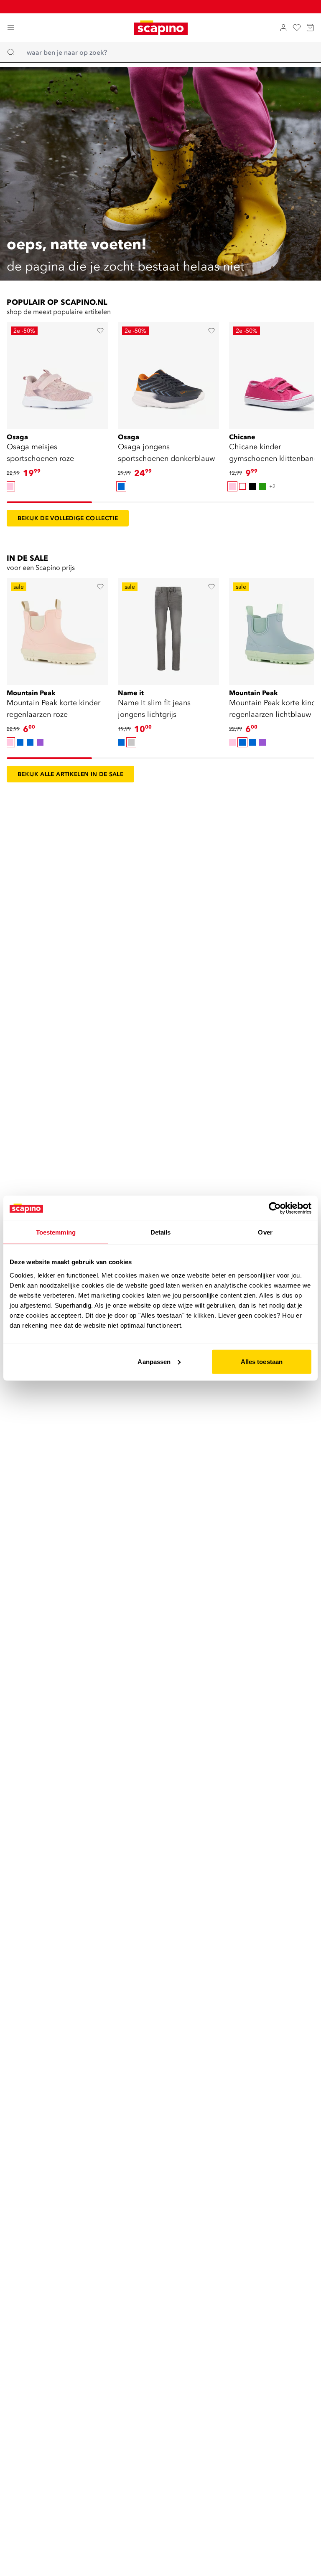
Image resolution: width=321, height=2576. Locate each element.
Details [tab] (161, 1232)
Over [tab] (265, 1232)
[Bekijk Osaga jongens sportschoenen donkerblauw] (168, 373)
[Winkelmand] (310, 28)
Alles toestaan (262, 1361)
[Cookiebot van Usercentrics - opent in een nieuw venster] (275, 1208)
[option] (10, 486)
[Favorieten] (297, 28)
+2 (272, 486)
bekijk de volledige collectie (68, 518)
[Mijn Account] (283, 28)
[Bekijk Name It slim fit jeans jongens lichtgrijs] (168, 629)
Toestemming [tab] (56, 1232)
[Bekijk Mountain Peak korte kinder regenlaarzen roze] (57, 629)
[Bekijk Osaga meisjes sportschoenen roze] (57, 373)
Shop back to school (166, 6)
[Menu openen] (11, 28)
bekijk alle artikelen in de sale (70, 774)
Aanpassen (154, 1361)
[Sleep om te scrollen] (49, 502)
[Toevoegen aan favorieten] (100, 331)
